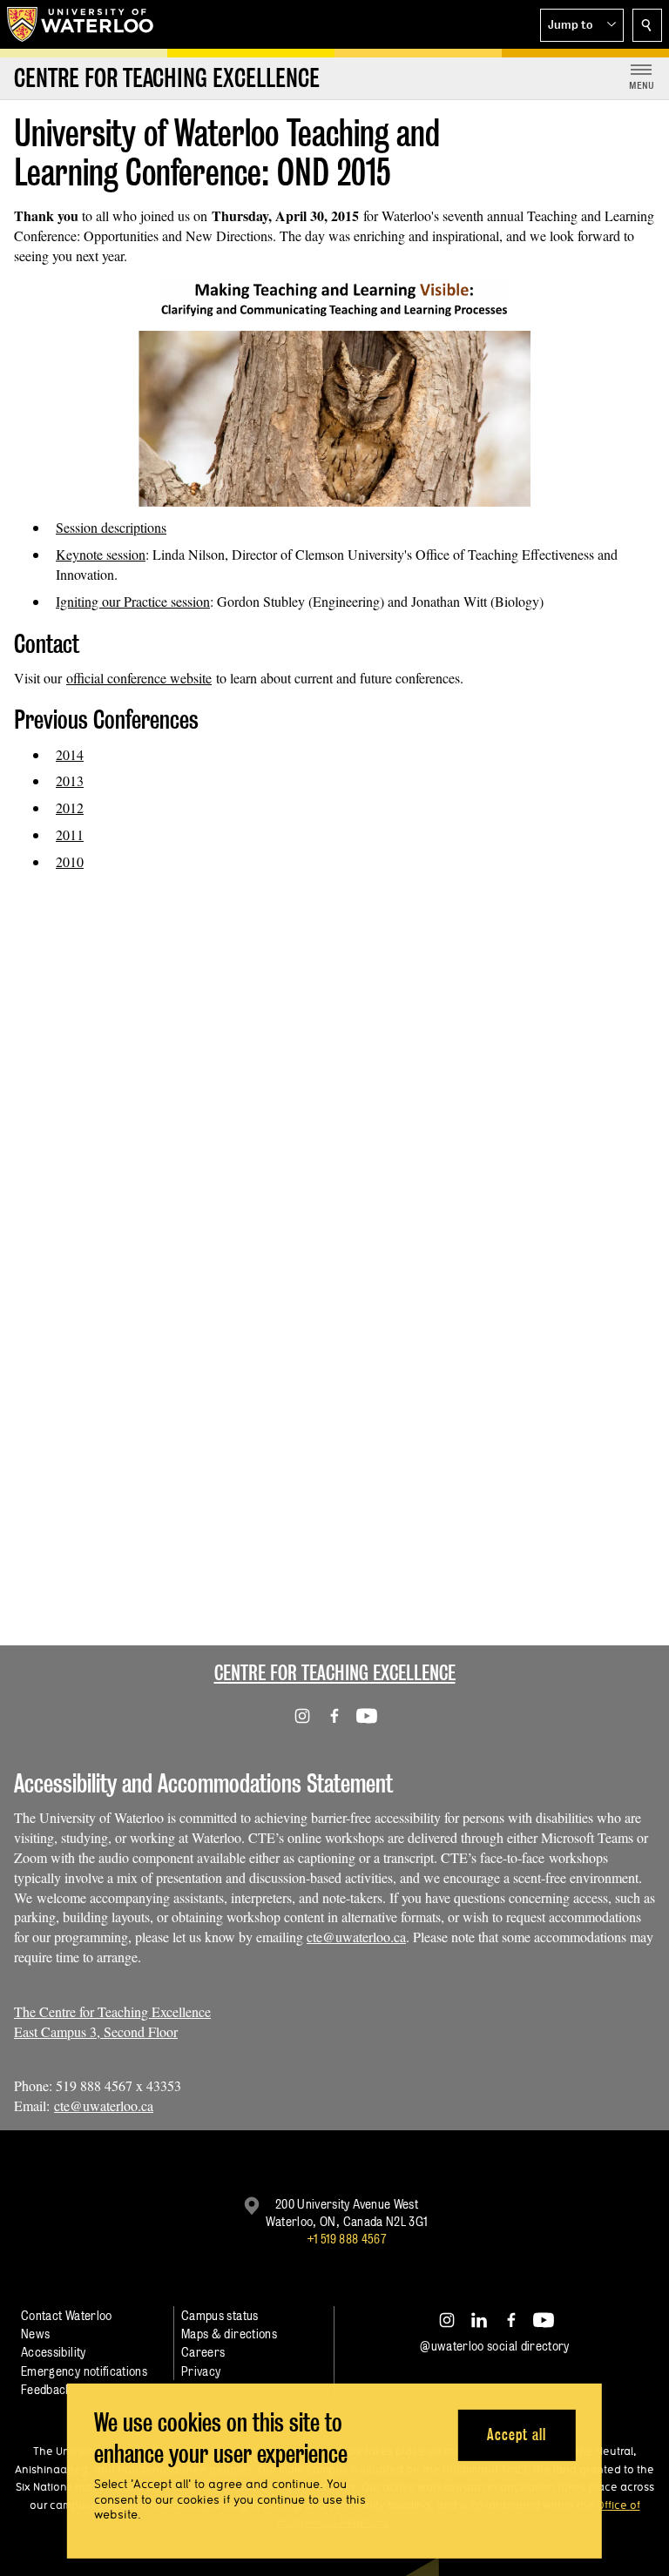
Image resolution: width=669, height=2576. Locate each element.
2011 (70, 834)
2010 (70, 861)
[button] (582, 25)
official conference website (139, 678)
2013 (70, 780)
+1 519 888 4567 (347, 2239)
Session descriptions (111, 527)
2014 (70, 754)
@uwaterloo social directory (495, 2346)
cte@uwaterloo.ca (356, 1937)
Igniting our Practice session (133, 601)
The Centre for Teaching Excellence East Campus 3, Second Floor (112, 2021)
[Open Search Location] (647, 25)
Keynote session (101, 554)
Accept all (516, 2435)
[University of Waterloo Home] (81, 24)
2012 (70, 807)
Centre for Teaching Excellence (335, 1673)
